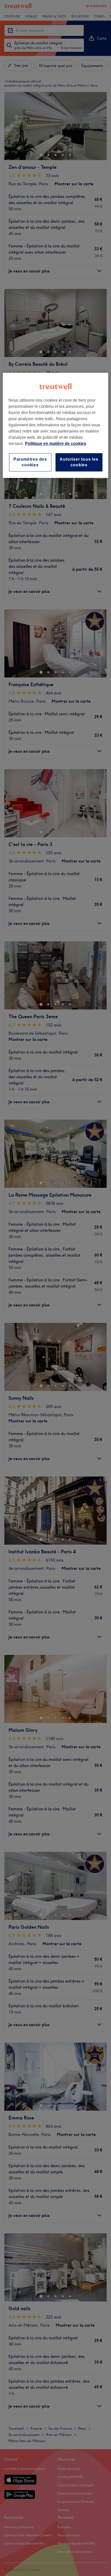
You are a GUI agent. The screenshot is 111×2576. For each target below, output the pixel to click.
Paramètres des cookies (30, 462)
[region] (56, 425)
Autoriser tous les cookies (79, 462)
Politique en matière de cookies (56, 444)
